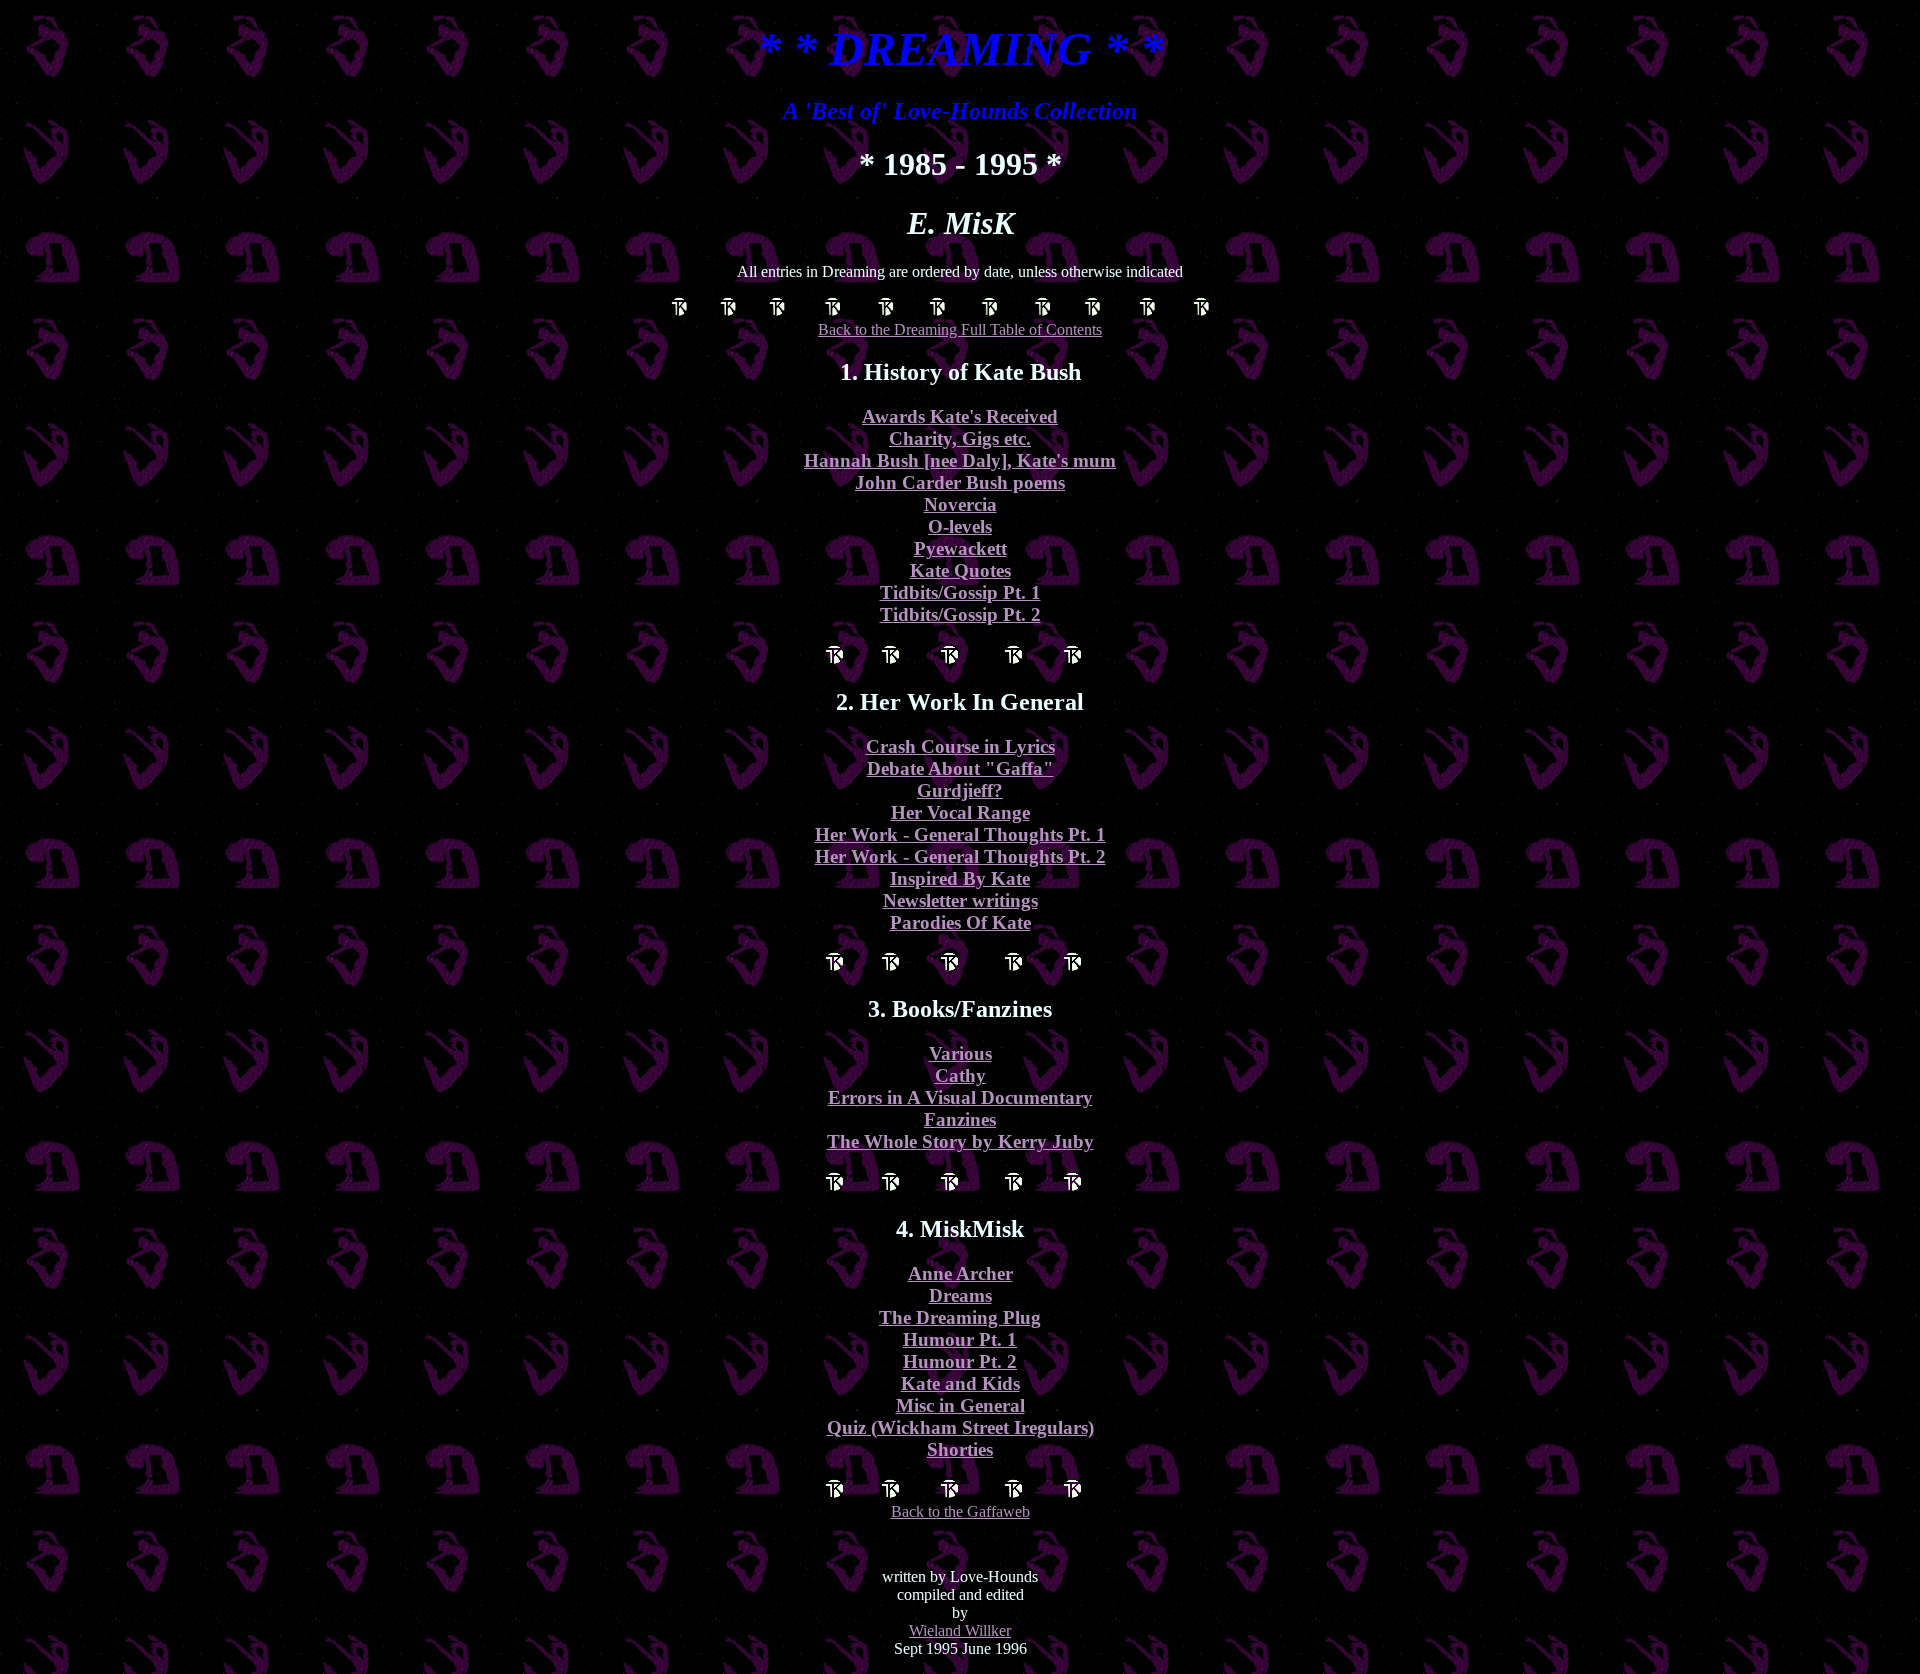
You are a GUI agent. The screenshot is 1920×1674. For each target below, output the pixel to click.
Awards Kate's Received (960, 416)
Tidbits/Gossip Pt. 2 (960, 614)
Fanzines (960, 1119)
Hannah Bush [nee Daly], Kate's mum (960, 460)
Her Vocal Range (960, 812)
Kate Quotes (960, 570)
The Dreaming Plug (960, 1317)
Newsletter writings (960, 900)
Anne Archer (960, 1273)
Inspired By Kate (960, 878)
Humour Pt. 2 (960, 1361)
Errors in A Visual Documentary (960, 1097)
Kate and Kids (960, 1383)
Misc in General (960, 1405)
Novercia (960, 504)
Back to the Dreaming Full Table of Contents (960, 329)
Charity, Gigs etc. (960, 438)
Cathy (960, 1075)
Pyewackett (960, 548)
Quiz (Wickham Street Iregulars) (960, 1427)
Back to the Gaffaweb (960, 1511)
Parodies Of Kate (960, 922)
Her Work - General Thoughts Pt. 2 (960, 856)
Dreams (960, 1295)
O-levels (960, 526)
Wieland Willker (960, 1630)
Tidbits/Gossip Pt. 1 (960, 592)
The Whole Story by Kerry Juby (960, 1141)
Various (960, 1053)
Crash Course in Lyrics (960, 746)
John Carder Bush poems (960, 482)
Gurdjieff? (960, 790)
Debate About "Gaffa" (960, 768)
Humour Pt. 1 (960, 1339)
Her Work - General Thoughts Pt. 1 (960, 834)
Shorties (960, 1449)
